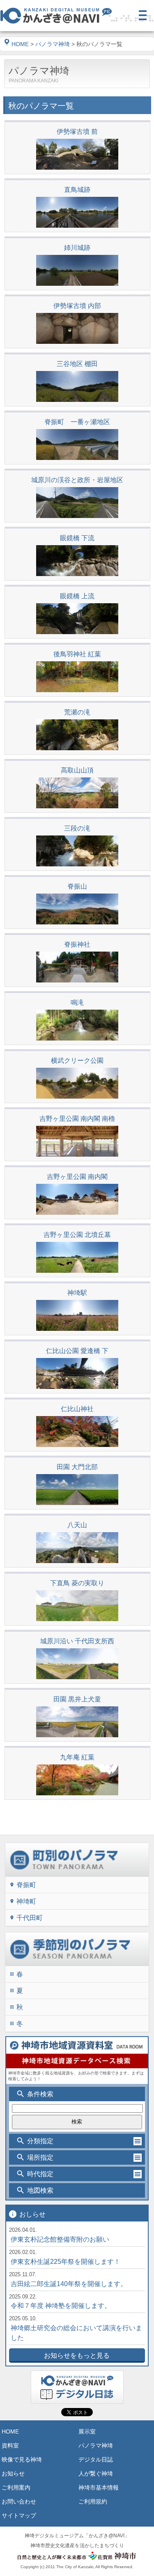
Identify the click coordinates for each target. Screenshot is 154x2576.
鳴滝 (77, 1002)
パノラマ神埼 (53, 44)
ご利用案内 (16, 2487)
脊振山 (77, 886)
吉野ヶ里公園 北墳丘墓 (77, 1235)
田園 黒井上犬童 (77, 1699)
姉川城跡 (77, 248)
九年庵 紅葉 (77, 1757)
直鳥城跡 (77, 190)
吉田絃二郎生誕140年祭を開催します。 (69, 2284)
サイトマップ (19, 2515)
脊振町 (23, 1885)
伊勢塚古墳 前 (77, 132)
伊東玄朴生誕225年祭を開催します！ (66, 2262)
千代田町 (26, 1918)
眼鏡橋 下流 (77, 538)
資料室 (10, 2445)
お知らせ (13, 2473)
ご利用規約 (93, 2501)
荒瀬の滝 (77, 712)
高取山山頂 (77, 770)
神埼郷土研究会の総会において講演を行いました (76, 2333)
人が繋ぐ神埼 (96, 2473)
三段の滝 (77, 828)
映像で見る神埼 (22, 2459)
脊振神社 (77, 944)
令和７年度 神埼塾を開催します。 (61, 2306)
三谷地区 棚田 (77, 364)
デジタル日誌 (96, 2459)
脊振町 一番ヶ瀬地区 (77, 422)
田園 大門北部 (77, 1467)
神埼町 (23, 1901)
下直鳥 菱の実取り (77, 1583)
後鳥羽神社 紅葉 (77, 654)
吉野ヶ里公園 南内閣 (77, 1177)
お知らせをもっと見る (77, 2355)
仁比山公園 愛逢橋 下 (77, 1351)
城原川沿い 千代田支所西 (77, 1641)
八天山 (77, 1525)
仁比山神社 (77, 1409)
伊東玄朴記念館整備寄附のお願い (60, 2239)
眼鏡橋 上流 (77, 596)
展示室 (87, 2431)
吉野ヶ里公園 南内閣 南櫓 (77, 1119)
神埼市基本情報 (99, 2487)
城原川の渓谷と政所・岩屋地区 (77, 480)
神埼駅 (77, 1293)
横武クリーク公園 (77, 1060)
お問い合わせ (19, 2501)
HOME (20, 44)
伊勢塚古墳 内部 (77, 306)
